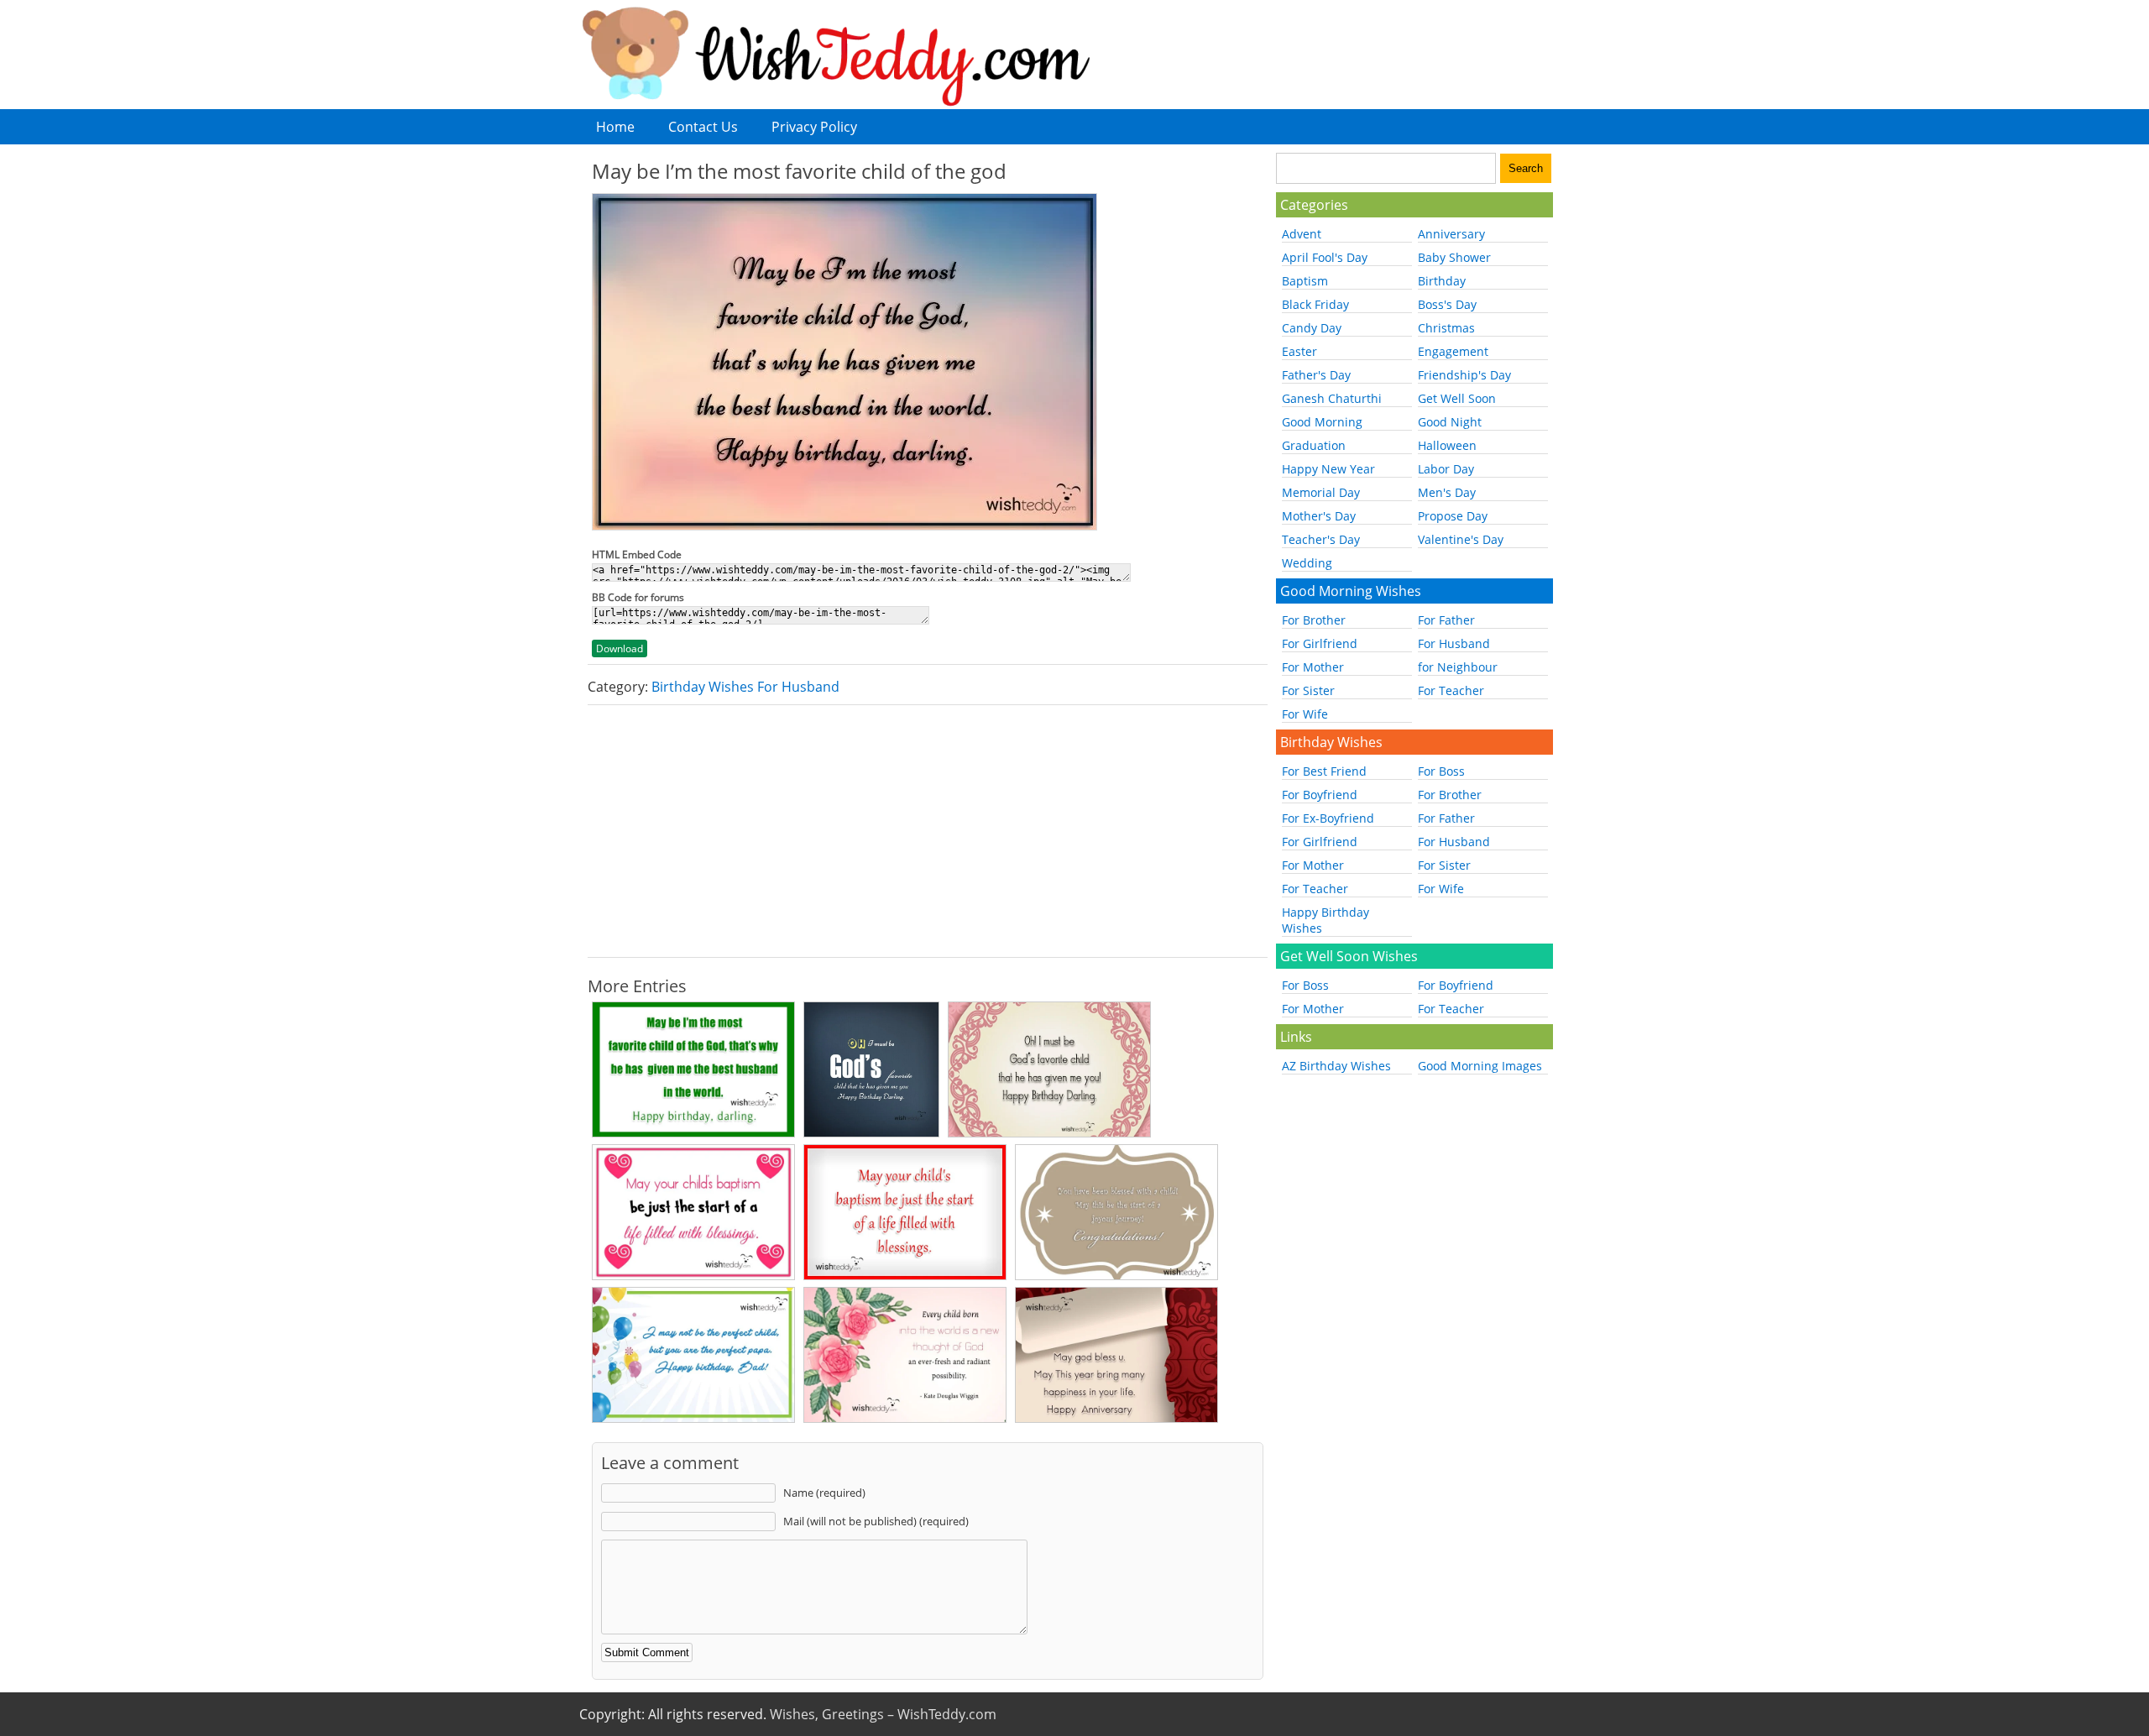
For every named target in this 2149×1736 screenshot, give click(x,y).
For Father (1446, 620)
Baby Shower (1454, 257)
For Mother (1313, 667)
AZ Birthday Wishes (1336, 1066)
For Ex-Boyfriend (1328, 818)
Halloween (1447, 445)
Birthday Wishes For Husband (745, 687)
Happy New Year (1328, 469)
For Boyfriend (1320, 795)
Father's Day (1316, 375)
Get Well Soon (1457, 398)
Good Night (1450, 422)
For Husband (1454, 643)
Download (620, 648)
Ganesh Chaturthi (1332, 398)
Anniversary (1451, 234)
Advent (1302, 234)
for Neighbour (1458, 667)
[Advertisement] (928, 831)
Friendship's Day (1464, 375)
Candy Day (1312, 328)
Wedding (1307, 563)
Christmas (1446, 328)
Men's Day (1447, 492)
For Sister (1308, 690)
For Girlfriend (1320, 643)
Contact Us (703, 127)
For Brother (1314, 620)
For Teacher (1451, 690)
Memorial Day (1321, 492)
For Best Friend (1324, 771)
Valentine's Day (1461, 539)
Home (615, 127)
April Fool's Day (1325, 257)
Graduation (1314, 445)
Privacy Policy (814, 127)
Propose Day (1453, 516)
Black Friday (1315, 304)
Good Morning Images (1480, 1066)
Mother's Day (1319, 516)
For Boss (1441, 771)
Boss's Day (1447, 304)
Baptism (1305, 281)
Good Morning (1322, 422)
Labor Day (1446, 469)
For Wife (1305, 714)
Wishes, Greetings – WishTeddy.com (883, 1714)
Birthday (1442, 281)
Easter (1299, 351)
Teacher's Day (1321, 539)
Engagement (1453, 351)
